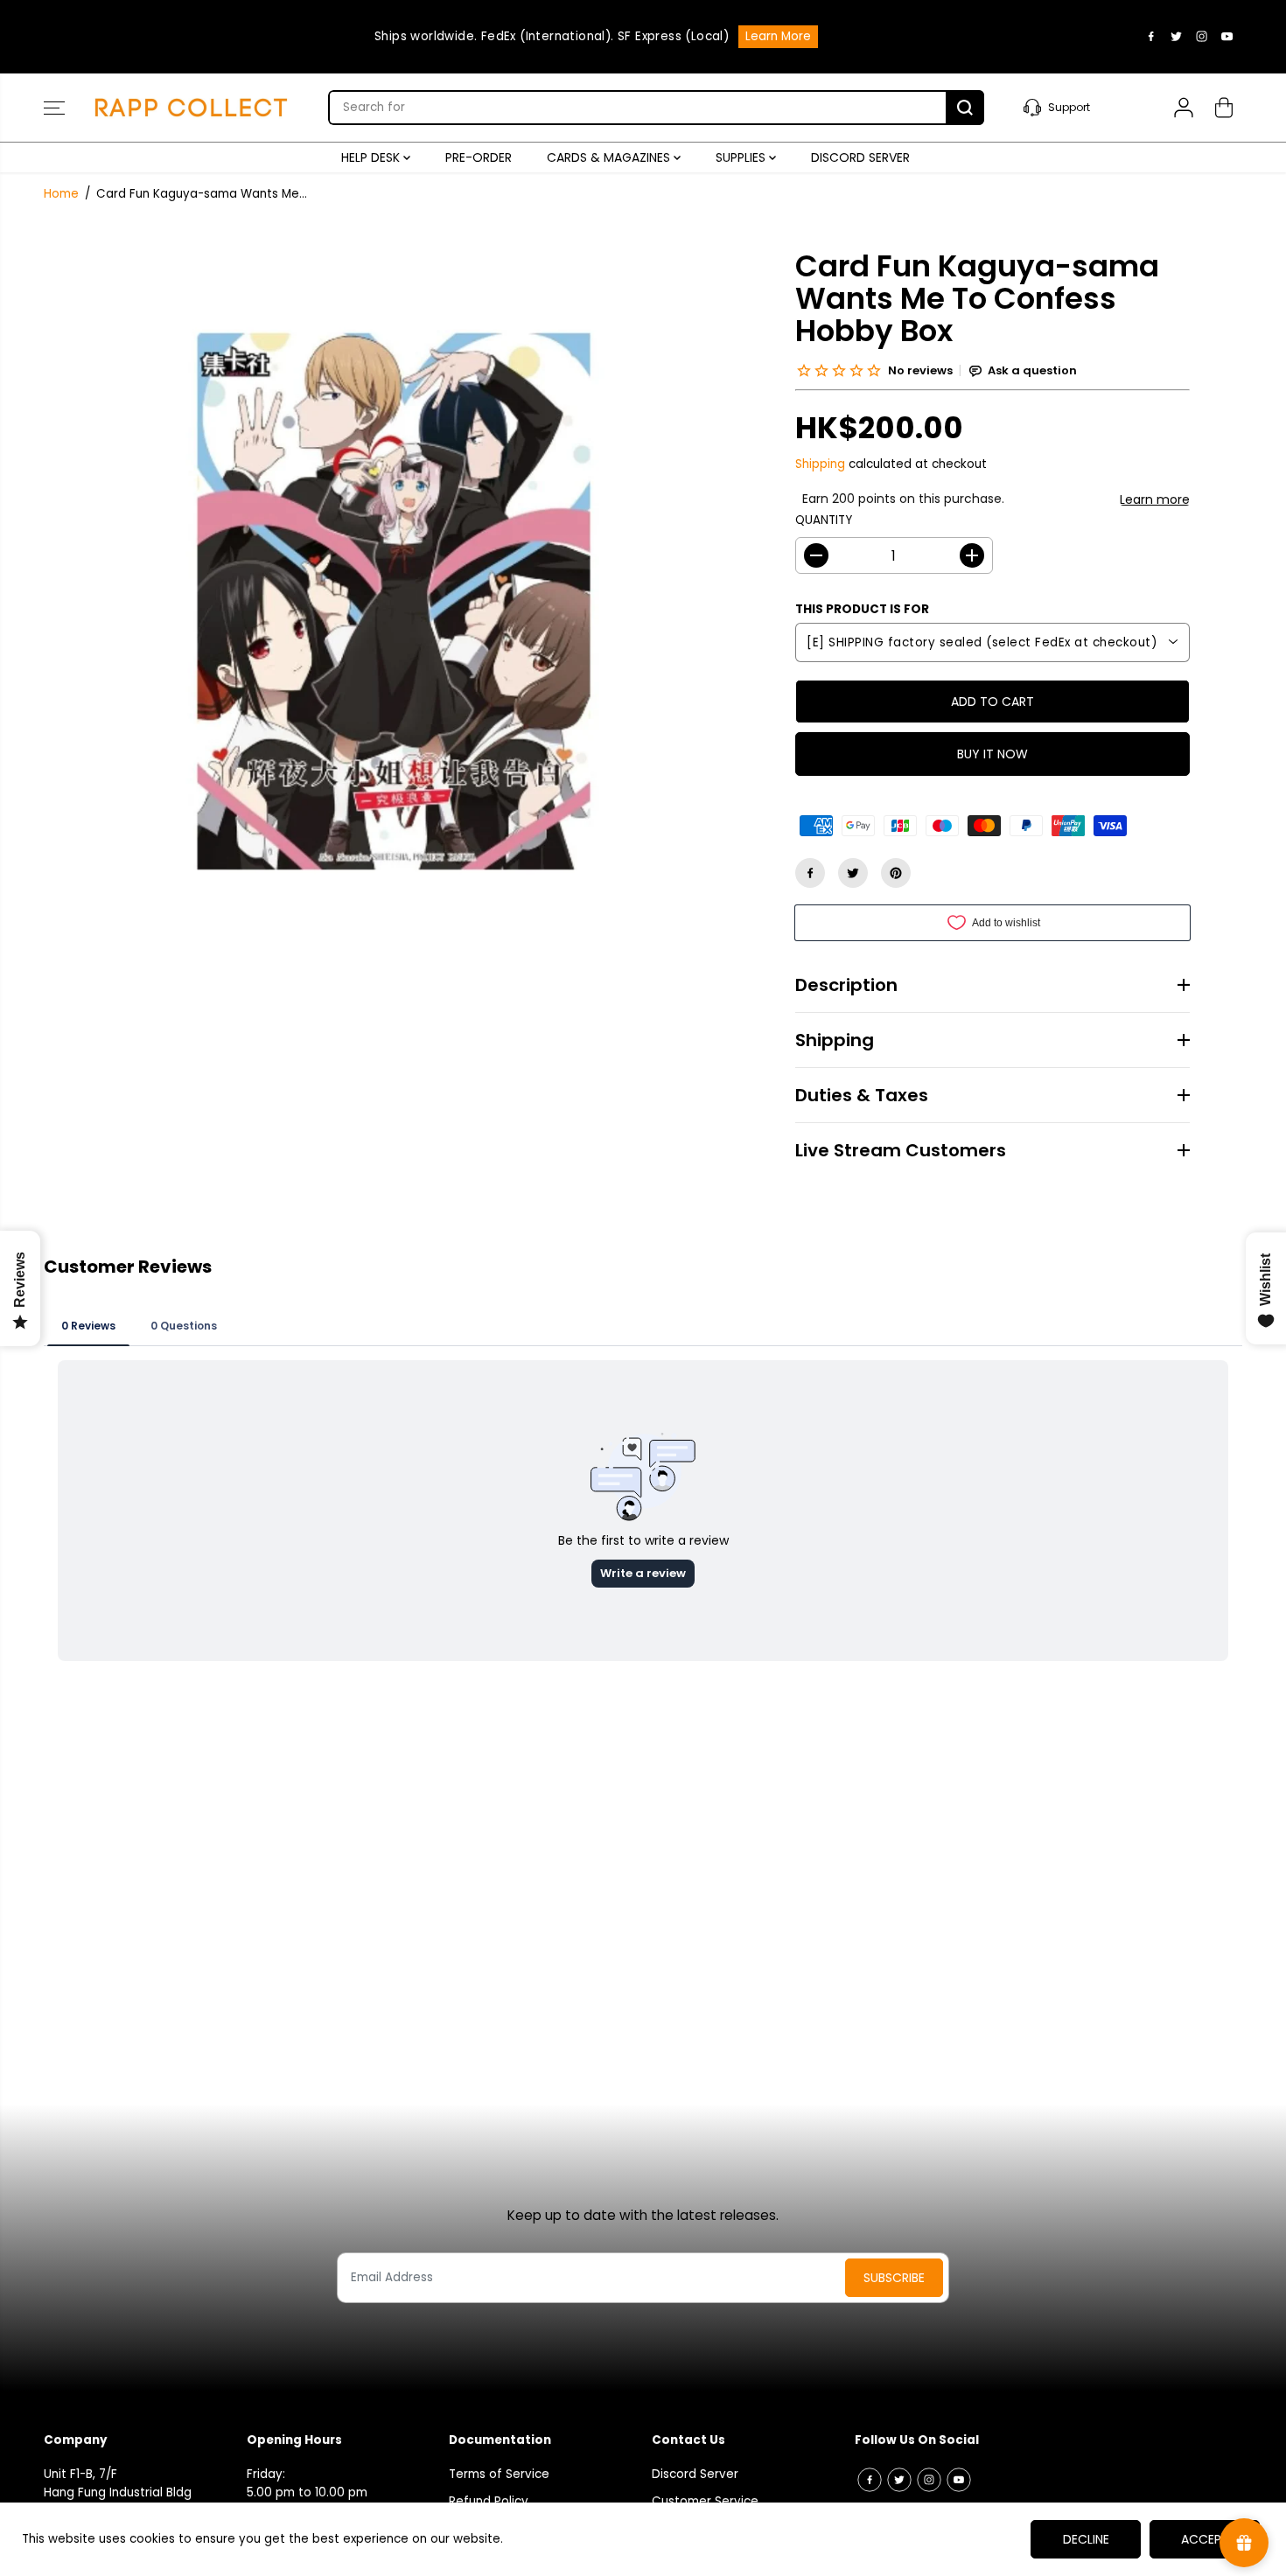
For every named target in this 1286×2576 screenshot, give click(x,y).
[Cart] (1224, 108)
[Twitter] (1177, 37)
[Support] (1079, 108)
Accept (1205, 2539)
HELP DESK (372, 157)
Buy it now (992, 754)
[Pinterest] (896, 873)
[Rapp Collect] (192, 108)
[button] (54, 108)
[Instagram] (1202, 37)
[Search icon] (965, 108)
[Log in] (1184, 108)
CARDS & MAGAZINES (610, 157)
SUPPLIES (742, 157)
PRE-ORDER (479, 157)
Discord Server (695, 2474)
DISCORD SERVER (860, 157)
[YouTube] (1227, 37)
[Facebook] (1151, 37)
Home (61, 194)
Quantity (824, 520)
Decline (1086, 2539)
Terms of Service (499, 2474)
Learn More (778, 36)
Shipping (820, 464)
